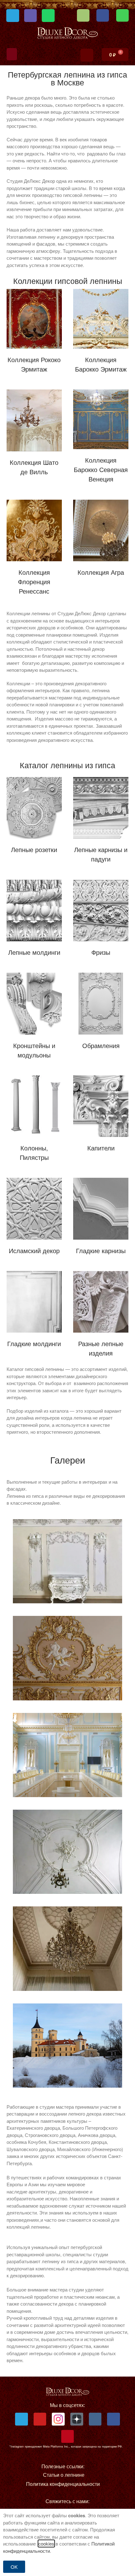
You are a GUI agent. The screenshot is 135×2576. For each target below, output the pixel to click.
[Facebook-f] (113, 2419)
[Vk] (95, 2419)
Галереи (68, 1460)
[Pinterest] (68, 2436)
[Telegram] (13, 16)
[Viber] (31, 16)
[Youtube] (40, 2419)
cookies (46, 2543)
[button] (12, 54)
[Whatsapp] (48, 16)
